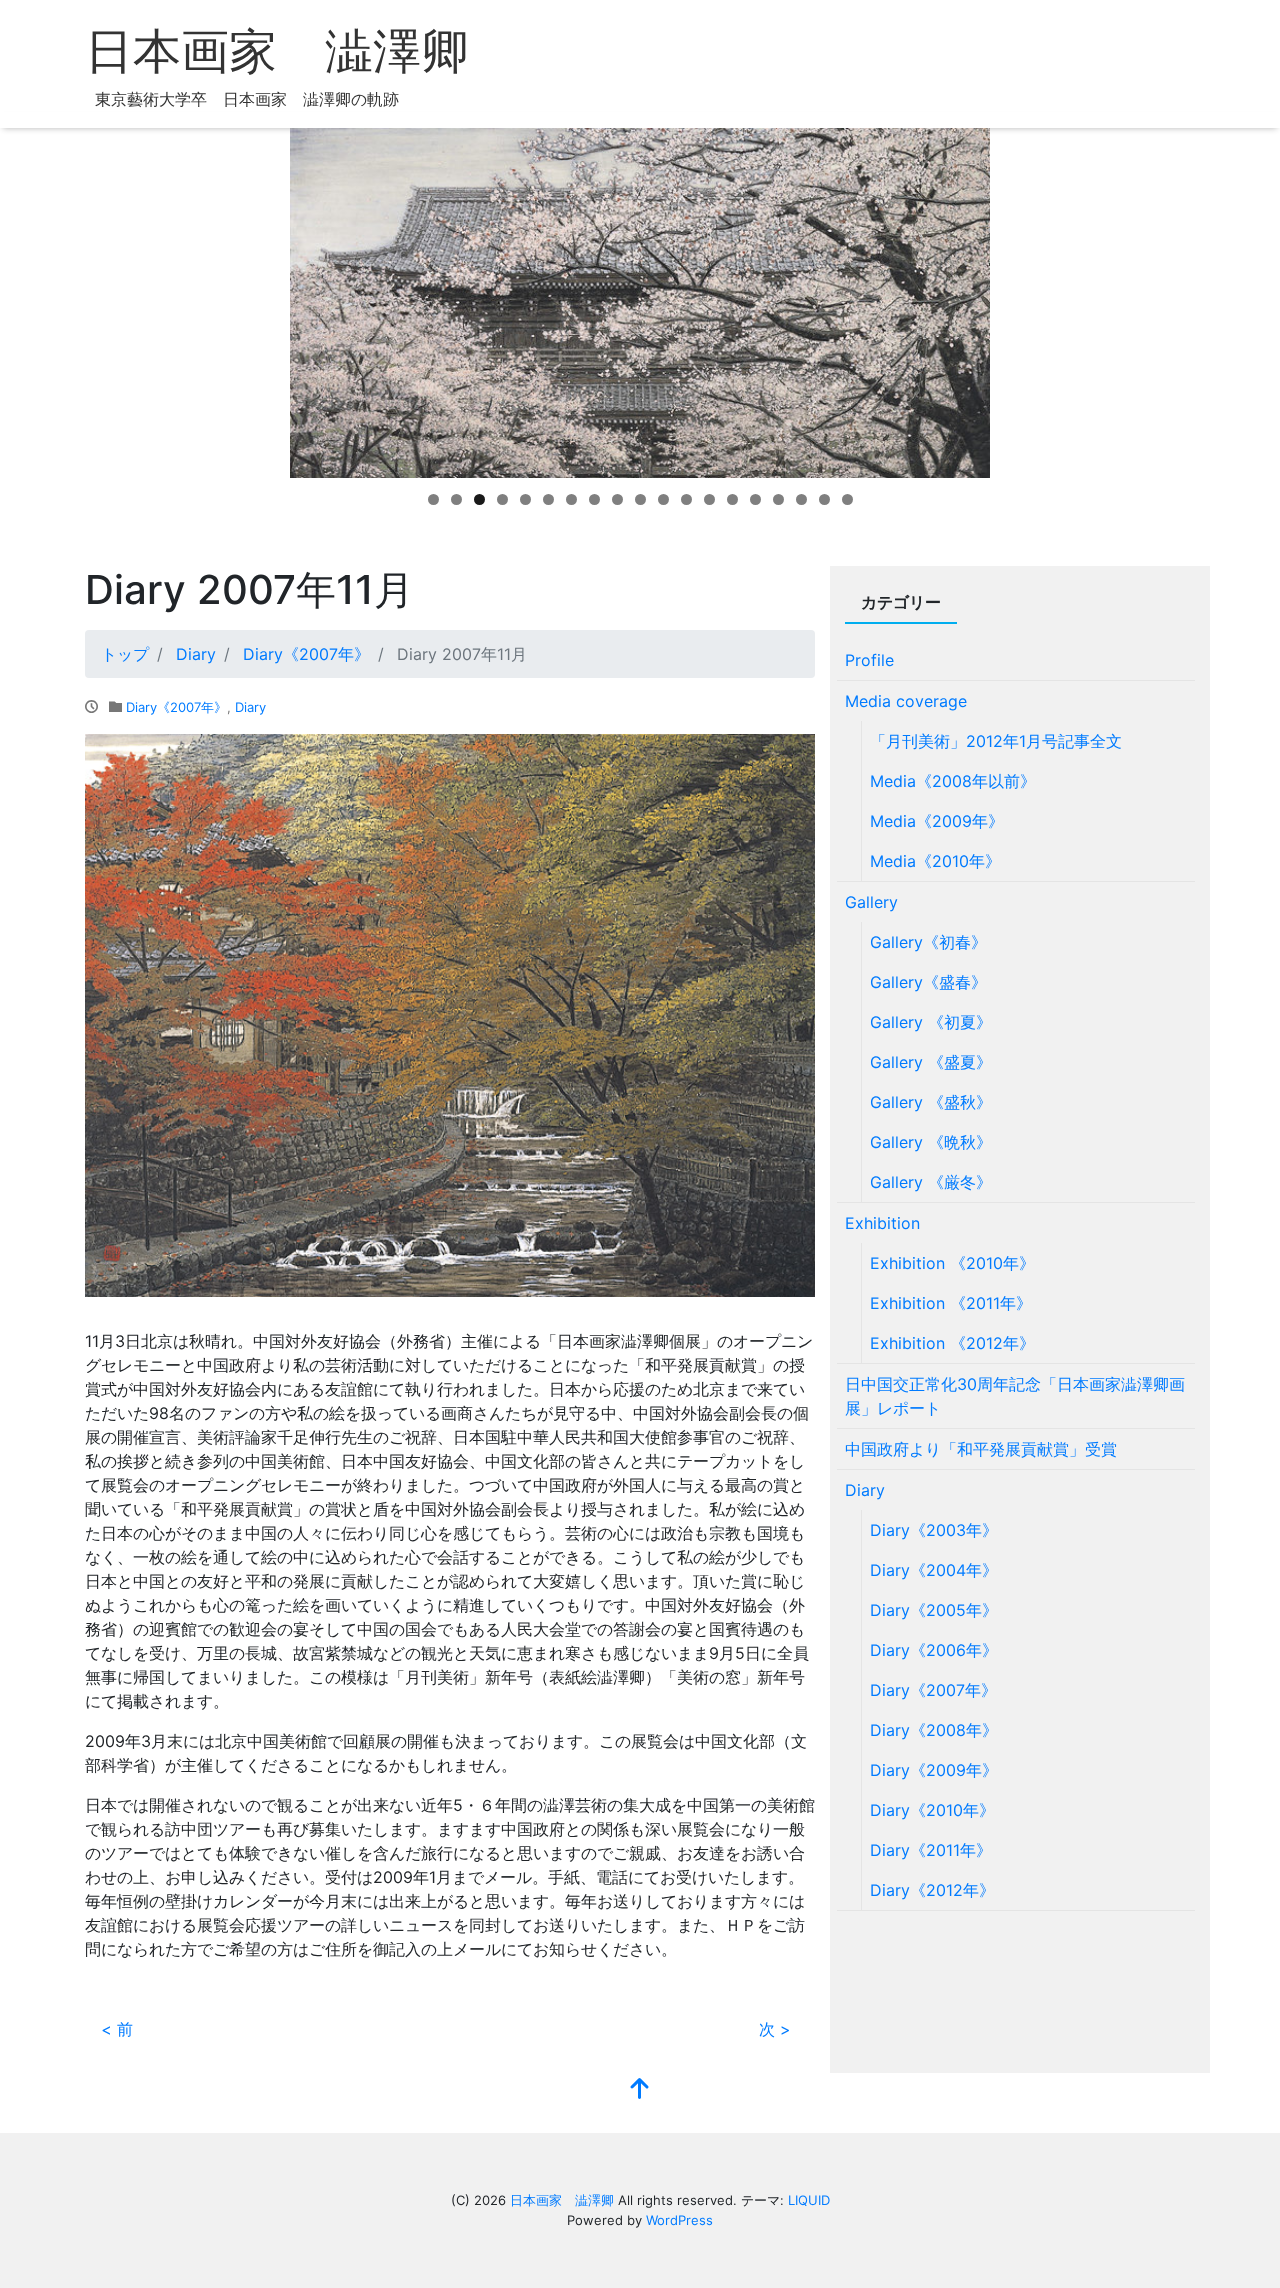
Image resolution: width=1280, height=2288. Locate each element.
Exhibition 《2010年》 (952, 1263)
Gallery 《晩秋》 (931, 1142)
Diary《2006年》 (934, 1650)
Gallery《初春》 (928, 942)
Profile (869, 660)
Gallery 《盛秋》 (931, 1102)
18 (824, 499)
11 (663, 499)
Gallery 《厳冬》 (931, 1182)
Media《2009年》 (937, 821)
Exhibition (882, 1223)
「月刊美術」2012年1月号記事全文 (996, 741)
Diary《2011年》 (931, 1850)
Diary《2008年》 (934, 1730)
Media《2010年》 (935, 861)
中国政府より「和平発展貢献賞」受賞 (981, 1449)
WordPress (679, 2220)
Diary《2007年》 (176, 707)
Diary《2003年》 (934, 1530)
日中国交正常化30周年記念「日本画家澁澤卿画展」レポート (1015, 1396)
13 (709, 499)
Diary (250, 707)
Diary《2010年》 (932, 1810)
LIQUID (809, 2200)
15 (755, 499)
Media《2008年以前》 (953, 781)
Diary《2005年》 (934, 1610)
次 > (775, 2029)
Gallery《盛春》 (928, 982)
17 (801, 499)
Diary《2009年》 (934, 1770)
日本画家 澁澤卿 (277, 51)
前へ (255, 298)
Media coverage (906, 701)
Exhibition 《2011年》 (951, 1303)
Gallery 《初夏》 (931, 1022)
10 (640, 499)
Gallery (871, 902)
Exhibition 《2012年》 (952, 1343)
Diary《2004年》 (934, 1570)
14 (732, 499)
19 (847, 499)
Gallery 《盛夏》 (931, 1062)
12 (686, 499)
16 (778, 499)
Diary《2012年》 (932, 1890)
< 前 (117, 2029)
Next (1025, 298)
